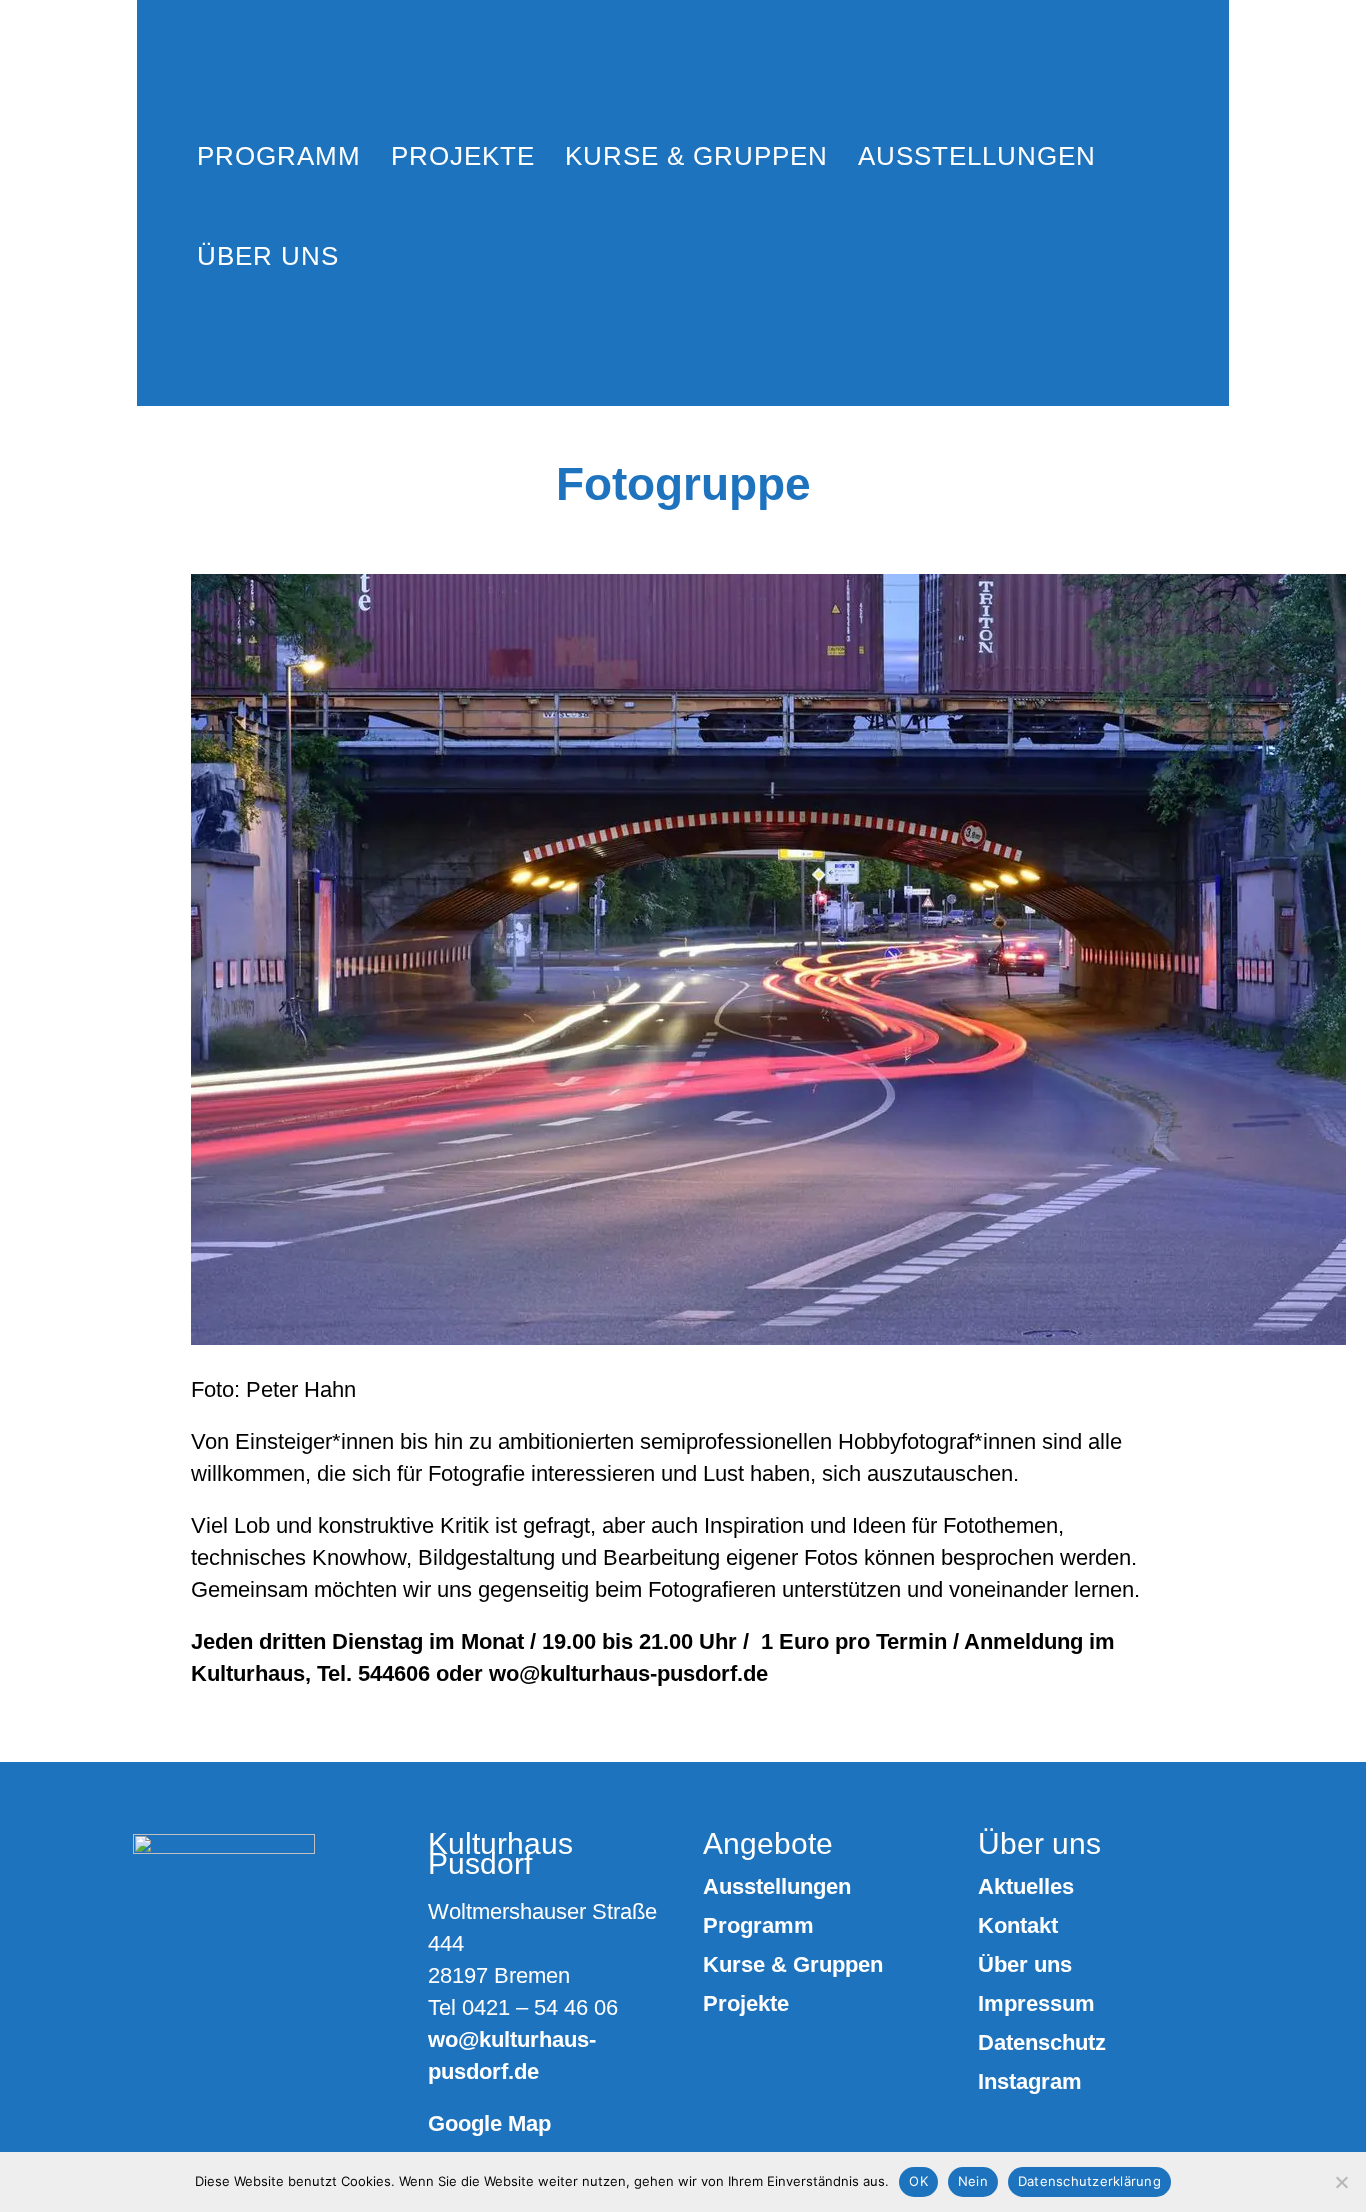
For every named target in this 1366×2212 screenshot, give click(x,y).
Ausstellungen (777, 1887)
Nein (973, 2181)
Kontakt (1018, 1926)
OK (918, 2181)
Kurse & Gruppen (793, 1965)
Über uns (1025, 1965)
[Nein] (1341, 2182)
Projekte (746, 2004)
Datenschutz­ (1042, 2043)
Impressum (1036, 2004)
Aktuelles (1026, 1887)
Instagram (1030, 2082)
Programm (758, 1926)
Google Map (489, 2123)
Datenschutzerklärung (1089, 2181)
